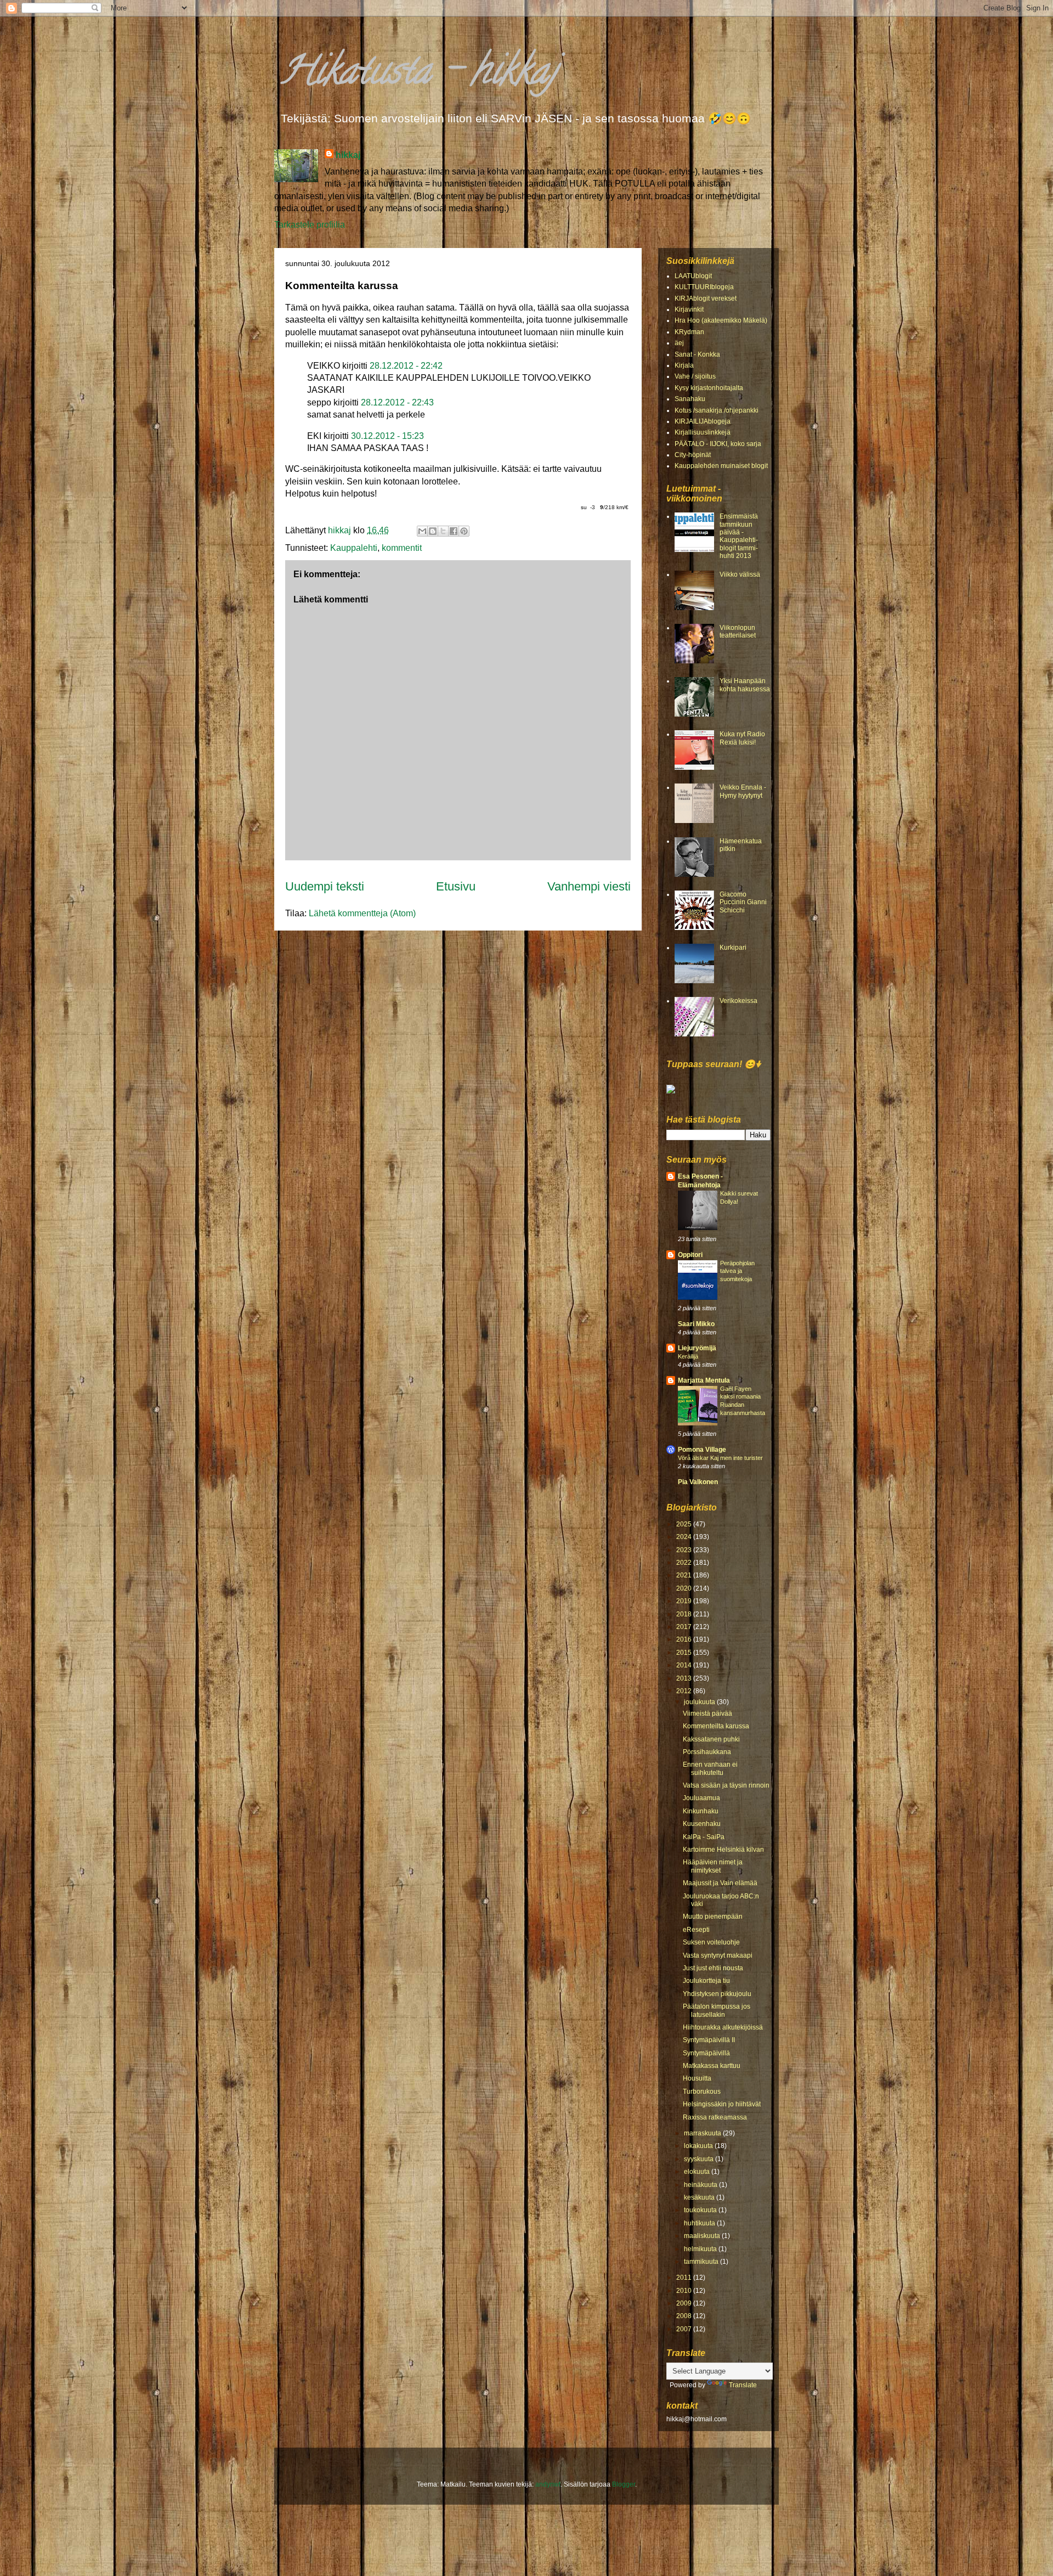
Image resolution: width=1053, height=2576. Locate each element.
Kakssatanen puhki (711, 1739)
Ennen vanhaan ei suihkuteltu (710, 1768)
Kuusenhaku (702, 1824)
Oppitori (690, 1255)
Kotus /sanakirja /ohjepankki (717, 410)
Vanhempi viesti (589, 886)
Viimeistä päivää (707, 1713)
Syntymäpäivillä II (709, 2040)
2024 (685, 1537)
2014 (685, 1665)
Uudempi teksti (325, 886)
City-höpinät (693, 455)
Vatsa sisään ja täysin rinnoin (726, 1785)
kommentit (402, 548)
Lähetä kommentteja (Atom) (362, 913)
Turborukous (702, 2092)
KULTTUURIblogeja (704, 287)
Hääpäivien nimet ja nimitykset (713, 1866)
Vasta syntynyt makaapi (718, 1955)
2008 (685, 2316)
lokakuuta (699, 2146)
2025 (685, 1524)
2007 (685, 2329)
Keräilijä (688, 1356)
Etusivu (456, 886)
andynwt (548, 2484)
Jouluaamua (701, 1798)
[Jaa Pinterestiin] (464, 531)
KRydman (689, 332)
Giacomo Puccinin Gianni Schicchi (743, 902)
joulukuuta (700, 1702)
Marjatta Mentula (704, 1380)
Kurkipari (733, 948)
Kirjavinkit (689, 309)
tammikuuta (702, 2262)
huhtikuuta (700, 2223)
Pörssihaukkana (707, 1752)
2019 (685, 1601)
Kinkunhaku (701, 1811)
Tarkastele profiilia (310, 225)
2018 (685, 1614)
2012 (685, 1691)
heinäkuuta (701, 2185)
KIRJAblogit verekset (706, 298)
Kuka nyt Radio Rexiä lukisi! (742, 738)
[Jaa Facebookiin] (454, 531)
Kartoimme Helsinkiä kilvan (723, 1850)
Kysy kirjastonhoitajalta (709, 388)
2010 (685, 2291)
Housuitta (697, 2078)
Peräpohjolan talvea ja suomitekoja (737, 1271)
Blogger (624, 2484)
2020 (685, 1588)
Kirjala (684, 365)
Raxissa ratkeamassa (715, 2117)
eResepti (696, 1930)
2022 (685, 1563)
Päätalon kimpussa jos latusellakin (717, 2010)
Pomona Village (702, 1450)
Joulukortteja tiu (706, 1981)
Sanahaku (690, 399)
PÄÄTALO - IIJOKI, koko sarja (718, 444)
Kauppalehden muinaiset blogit (721, 466)
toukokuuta (701, 2210)
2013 (685, 1678)
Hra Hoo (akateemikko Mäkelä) (721, 320)
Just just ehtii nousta (713, 1968)
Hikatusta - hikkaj (418, 75)
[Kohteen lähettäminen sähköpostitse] (422, 531)
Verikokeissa (738, 1001)
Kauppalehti (354, 548)
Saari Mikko (696, 1324)
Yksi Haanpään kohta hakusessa (745, 685)
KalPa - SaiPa (704, 1837)
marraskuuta (703, 2133)
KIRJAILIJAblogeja (703, 421)
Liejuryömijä (697, 1348)
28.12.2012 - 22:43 (397, 402)
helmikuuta (701, 2249)
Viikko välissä (740, 574)
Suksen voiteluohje (711, 1942)
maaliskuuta (703, 2236)
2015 (685, 1653)
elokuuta (698, 2172)
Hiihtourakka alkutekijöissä (723, 2027)
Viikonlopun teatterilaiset (738, 632)
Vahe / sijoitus (695, 376)
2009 (685, 2303)
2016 (685, 1639)
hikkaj (348, 155)
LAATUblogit (693, 276)
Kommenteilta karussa (716, 1726)
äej (679, 343)
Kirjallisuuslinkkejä (703, 432)
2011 (685, 2278)
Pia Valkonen (698, 1482)
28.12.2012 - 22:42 (406, 366)
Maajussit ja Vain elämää (720, 1883)
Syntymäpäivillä (706, 2053)
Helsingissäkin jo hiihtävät (722, 2104)
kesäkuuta (700, 2197)
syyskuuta (700, 2159)
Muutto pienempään (713, 1917)
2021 (685, 1575)
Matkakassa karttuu (712, 2066)
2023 (685, 1550)
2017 (685, 1627)
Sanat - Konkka (697, 354)
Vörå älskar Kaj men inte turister (720, 1458)
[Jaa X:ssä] (443, 531)
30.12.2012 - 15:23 (387, 436)
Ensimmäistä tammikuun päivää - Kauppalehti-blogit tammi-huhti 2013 (739, 536)
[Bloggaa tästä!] (433, 531)
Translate (743, 2385)
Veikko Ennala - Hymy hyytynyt (743, 791)
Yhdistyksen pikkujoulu (717, 1994)
